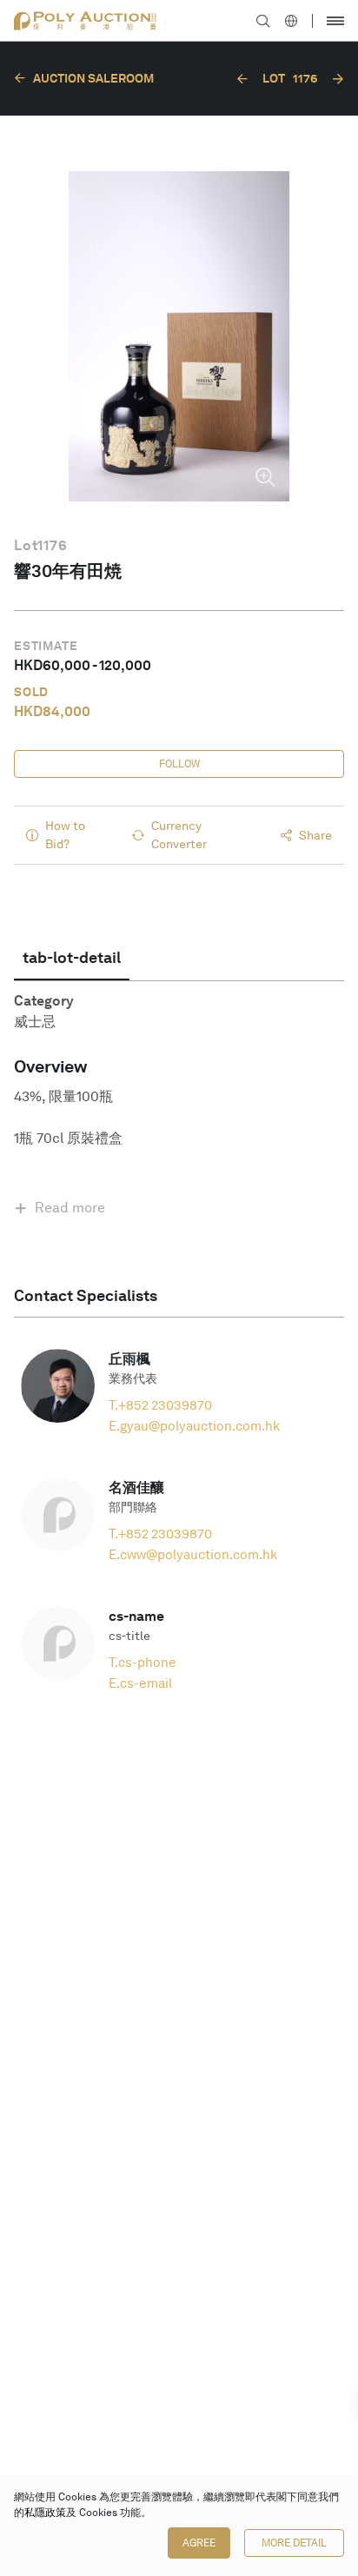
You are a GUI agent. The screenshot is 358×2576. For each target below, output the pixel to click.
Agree (199, 2543)
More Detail (294, 2543)
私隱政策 (45, 2513)
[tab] (72, 958)
